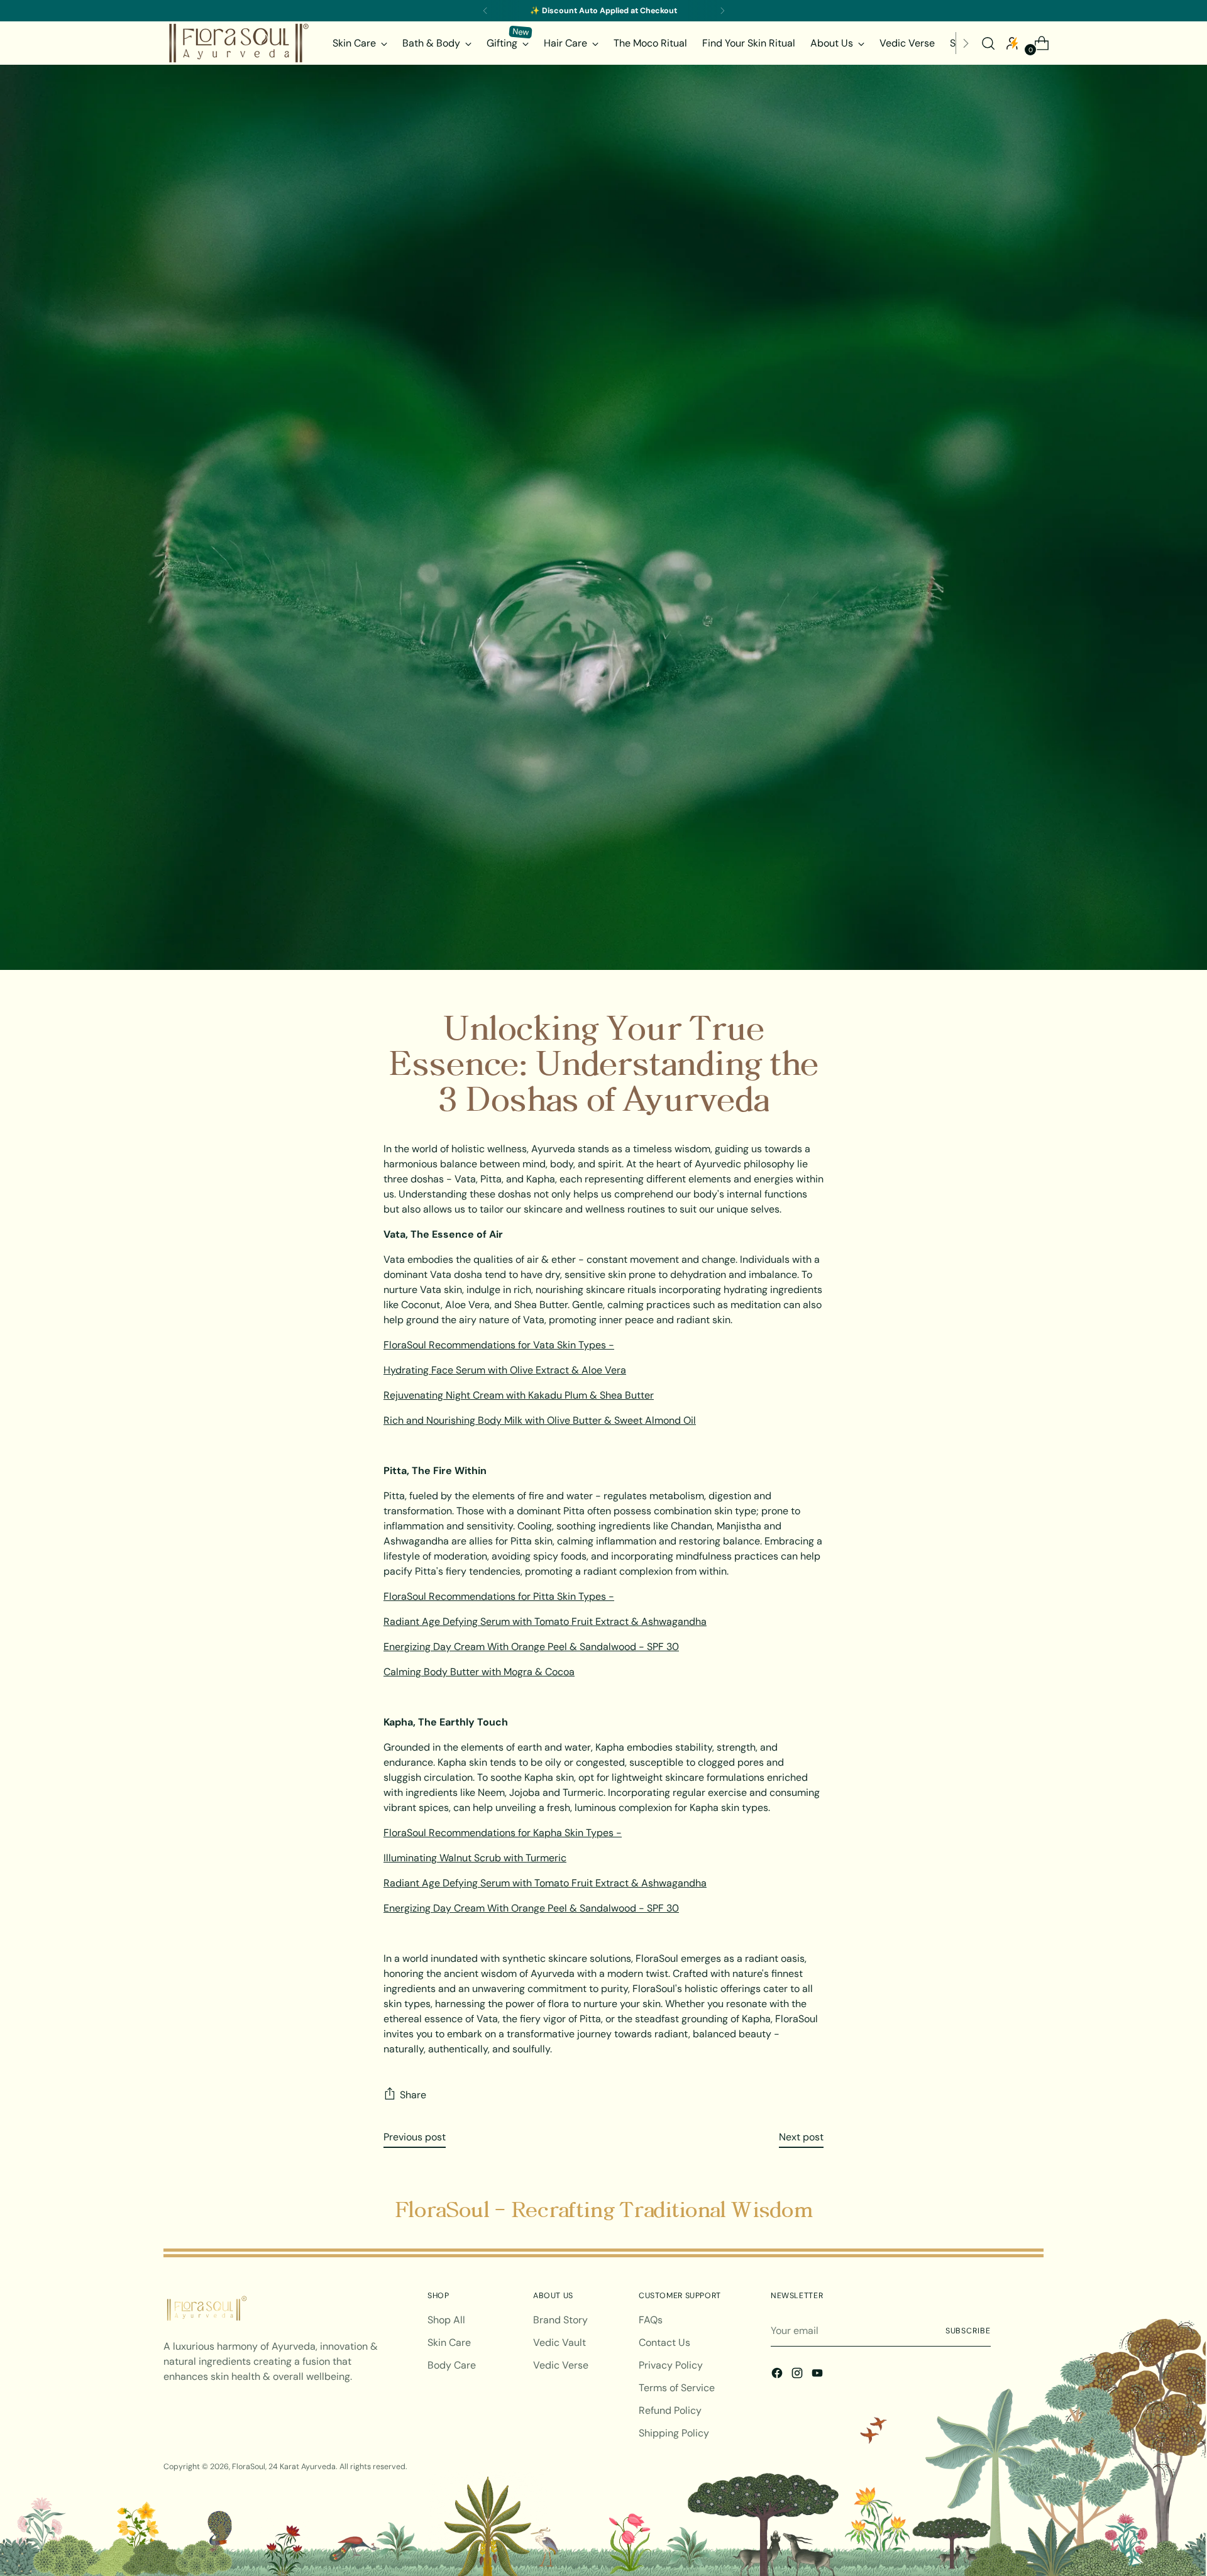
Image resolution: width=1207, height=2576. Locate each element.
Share (413, 2095)
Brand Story (560, 2320)
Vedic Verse (561, 2365)
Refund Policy (670, 2410)
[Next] (722, 11)
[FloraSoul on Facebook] (778, 2375)
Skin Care (449, 2342)
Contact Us (664, 2342)
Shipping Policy (674, 2433)
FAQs (651, 2320)
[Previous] (485, 11)
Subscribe (968, 2331)
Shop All (446, 2320)
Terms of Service (677, 2388)
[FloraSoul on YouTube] (818, 2375)
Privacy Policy (671, 2365)
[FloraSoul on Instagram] (798, 2375)
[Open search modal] (988, 43)
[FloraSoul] (239, 43)
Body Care (452, 2365)
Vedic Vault (559, 2342)
